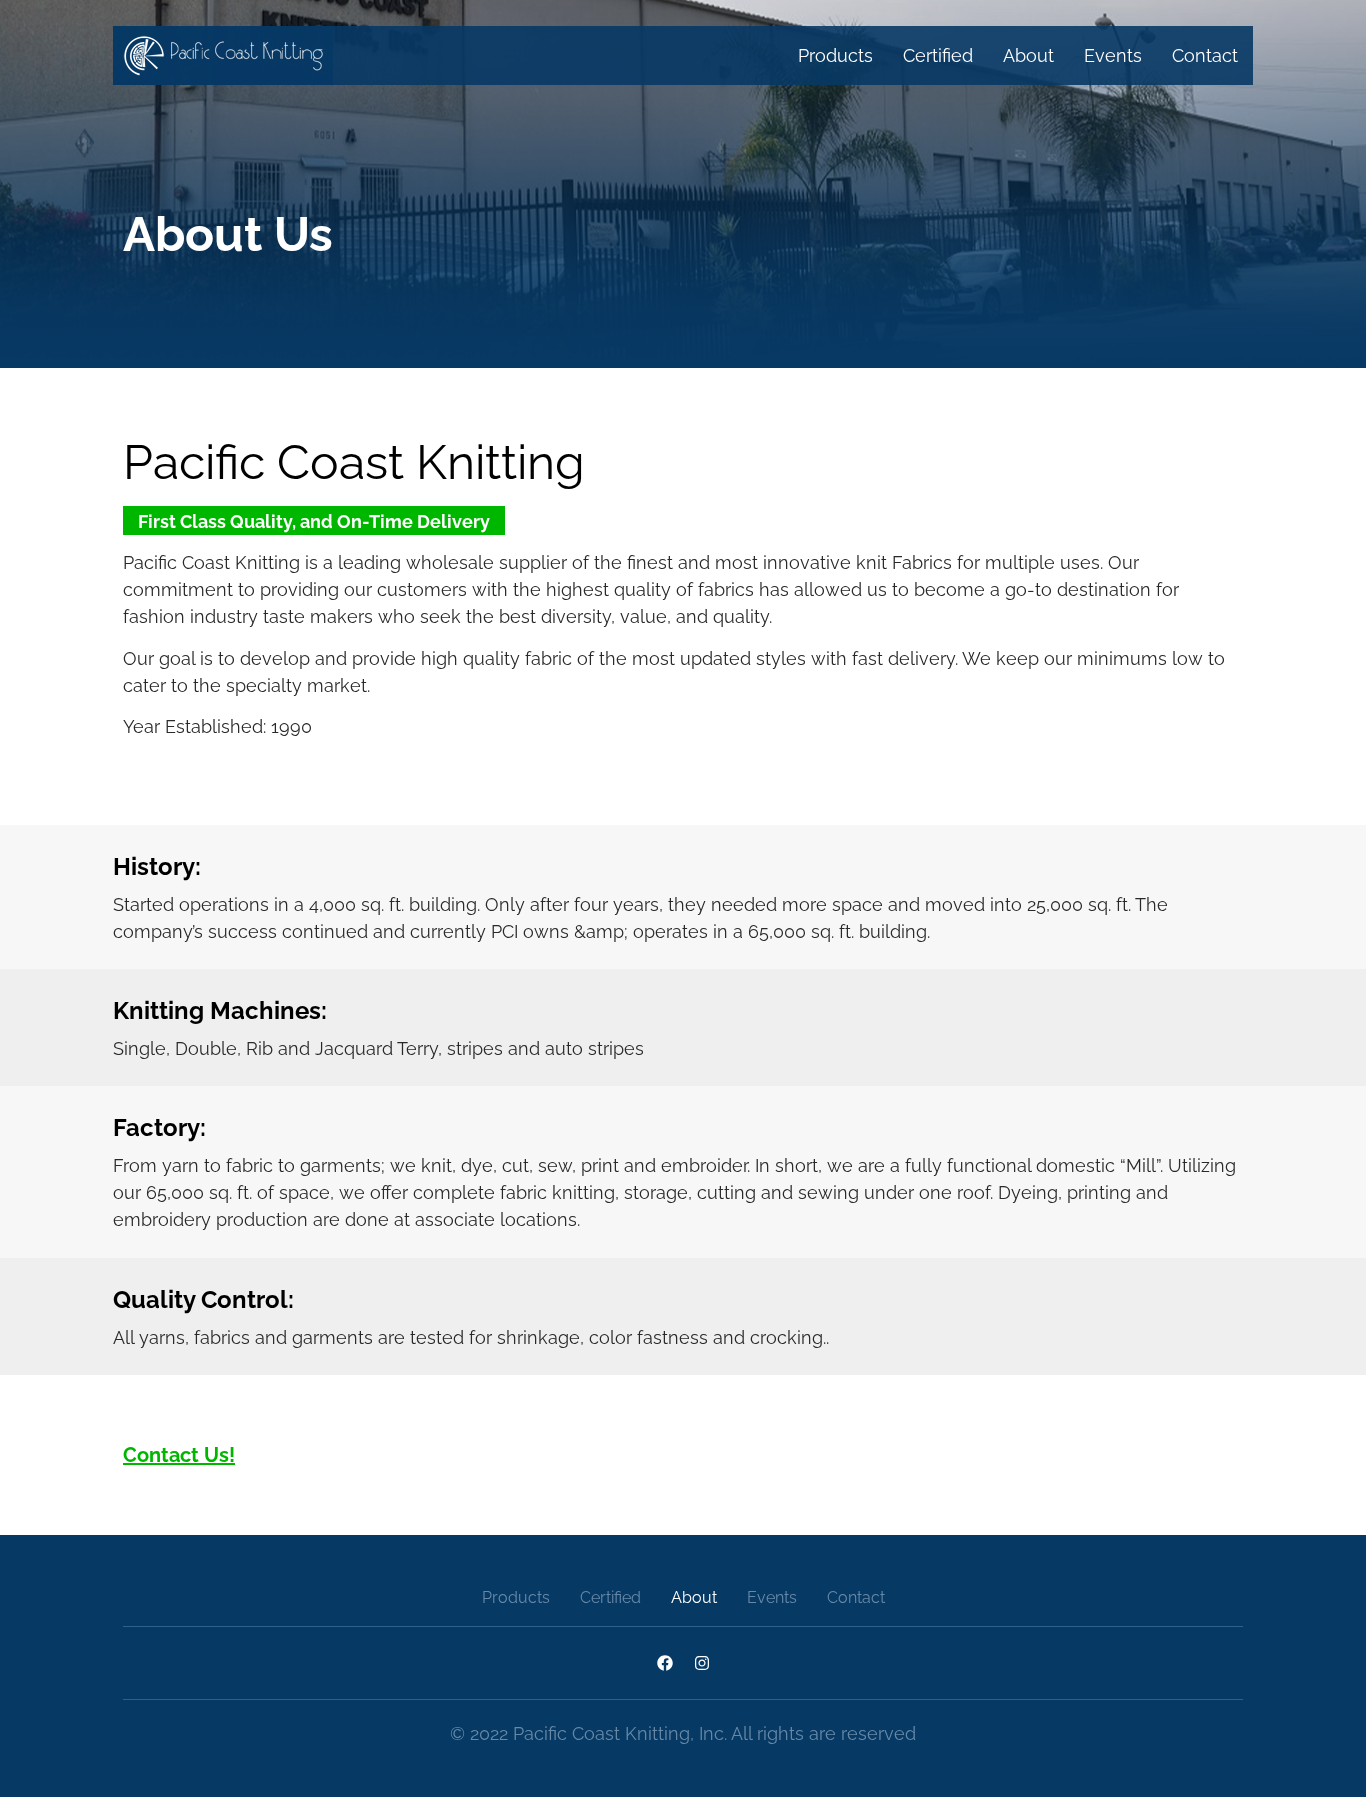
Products (835, 55)
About (1028, 55)
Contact (1205, 55)
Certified (938, 55)
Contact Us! (179, 1455)
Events (1113, 55)
